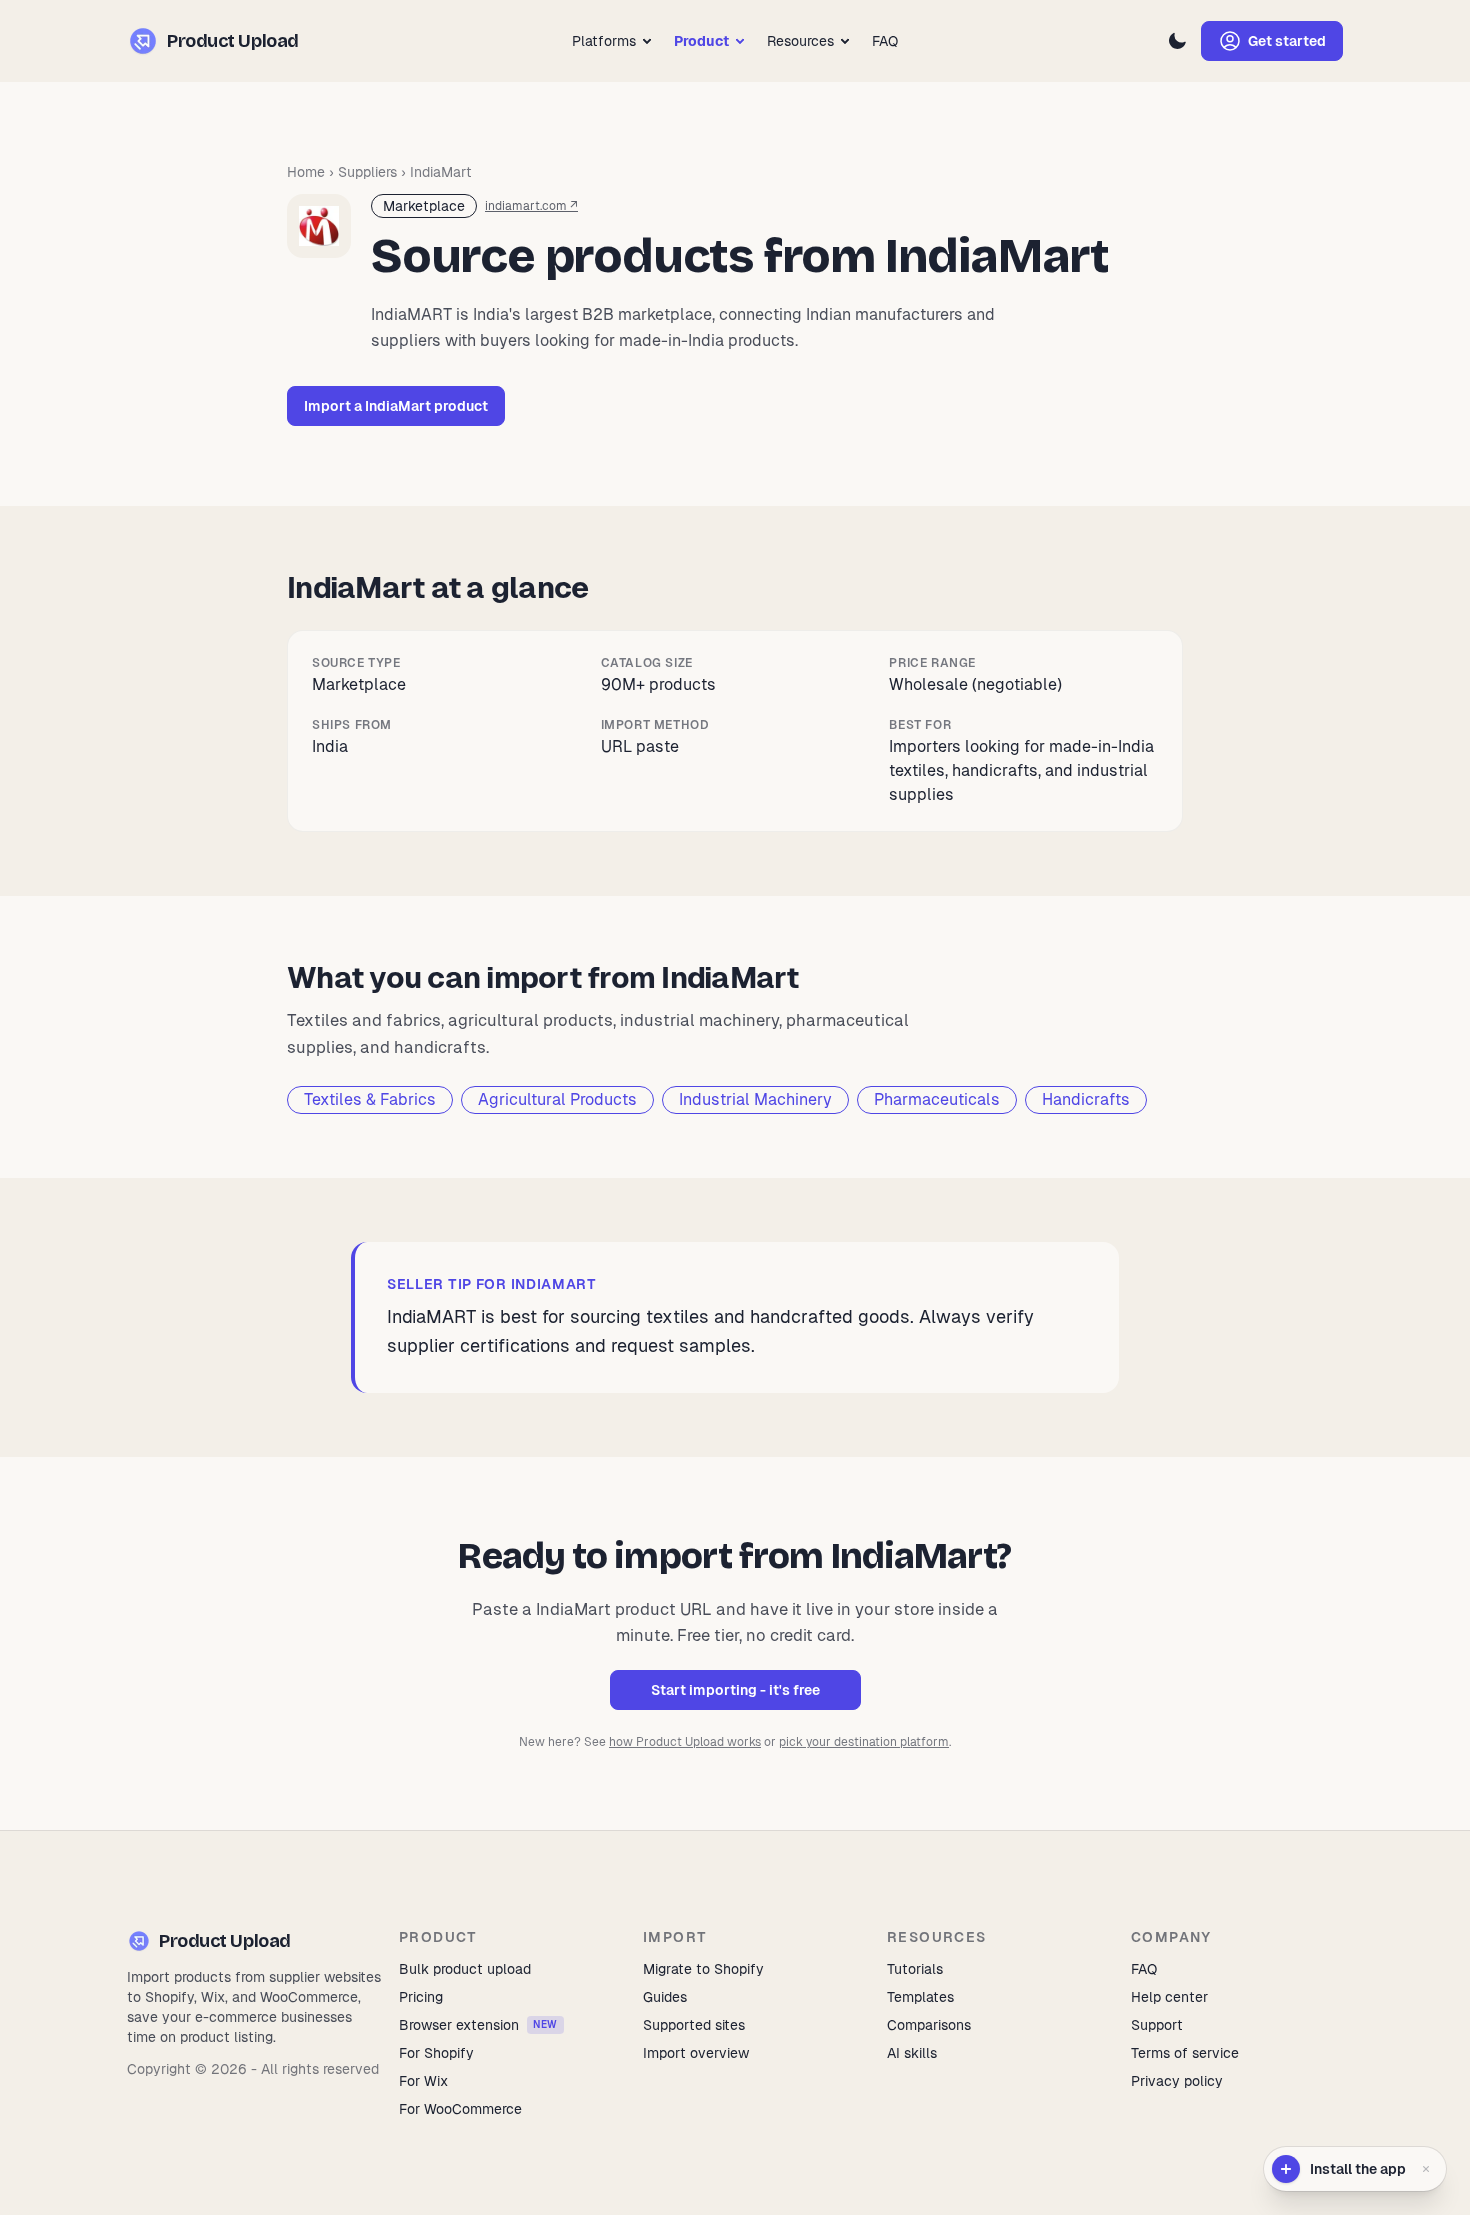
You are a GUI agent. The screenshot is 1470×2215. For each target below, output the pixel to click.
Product (701, 41)
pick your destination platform (864, 1742)
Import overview (696, 2053)
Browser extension (478, 2025)
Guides (665, 1997)
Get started (1287, 41)
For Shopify (436, 2053)
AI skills (912, 2053)
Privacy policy (1177, 2081)
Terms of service (1185, 2053)
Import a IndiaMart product (396, 406)
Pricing (421, 1997)
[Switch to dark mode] (1177, 41)
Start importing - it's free (735, 1690)
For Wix (423, 2081)
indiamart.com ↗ (531, 206)
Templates (920, 1997)
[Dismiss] (1426, 2169)
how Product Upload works (685, 1742)
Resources (800, 41)
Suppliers (367, 172)
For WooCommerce (460, 2109)
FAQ (885, 41)
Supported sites (694, 2025)
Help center (1169, 1997)
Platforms (604, 41)
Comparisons (929, 2025)
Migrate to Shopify (703, 1969)
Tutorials (915, 1969)
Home (306, 172)
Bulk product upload (465, 1969)
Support (1157, 2025)
